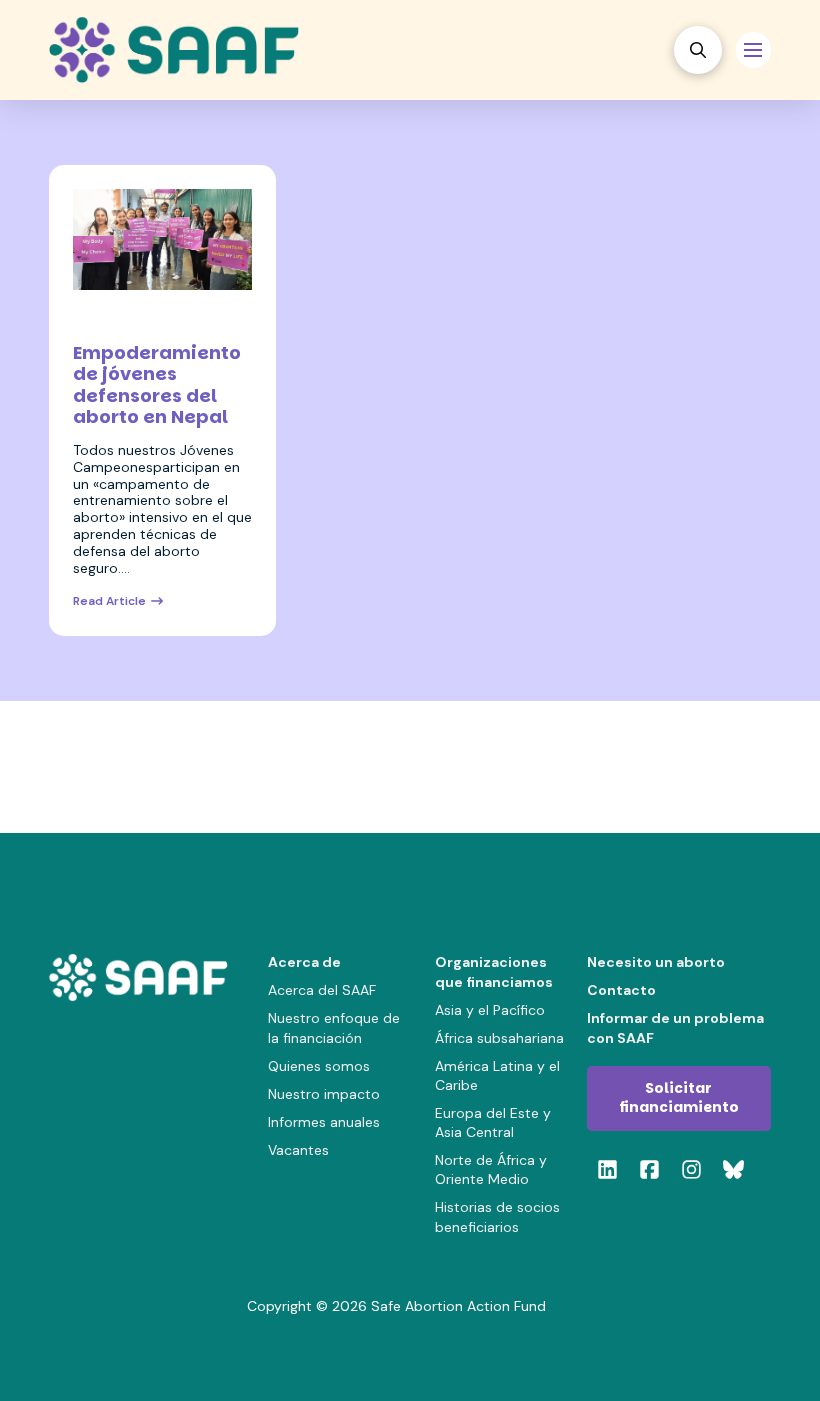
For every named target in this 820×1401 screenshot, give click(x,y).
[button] (698, 50)
